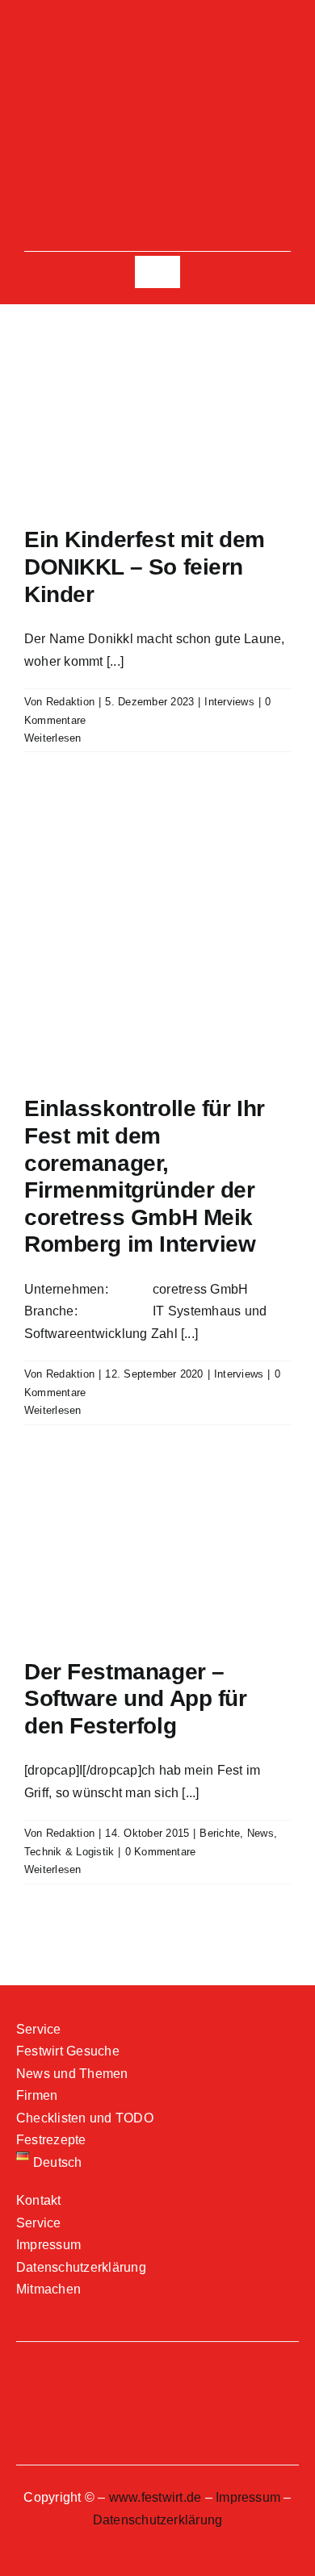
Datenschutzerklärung (158, 2520)
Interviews (229, 702)
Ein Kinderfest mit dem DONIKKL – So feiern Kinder (145, 567)
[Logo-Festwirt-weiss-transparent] (157, 79)
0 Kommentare (161, 1852)
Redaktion (70, 702)
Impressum (248, 2497)
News (260, 1833)
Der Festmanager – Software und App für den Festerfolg (136, 1699)
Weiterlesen (53, 738)
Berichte (220, 1833)
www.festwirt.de (155, 2497)
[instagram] (157, 36)
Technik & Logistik (69, 1852)
